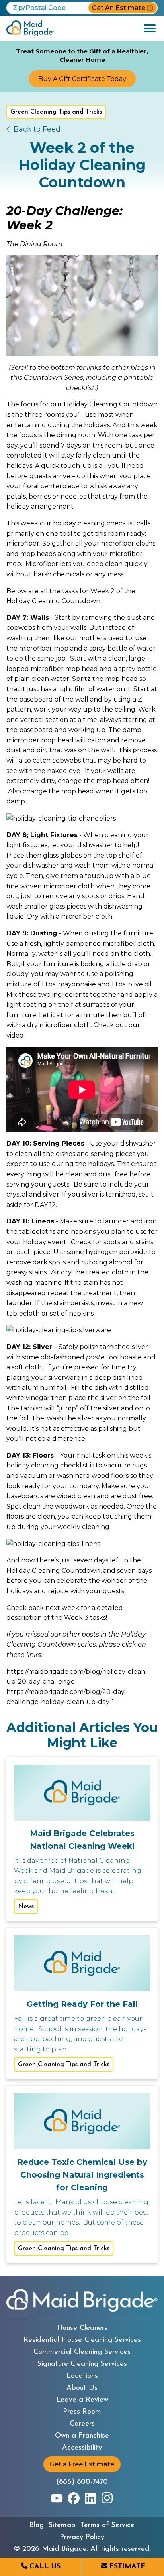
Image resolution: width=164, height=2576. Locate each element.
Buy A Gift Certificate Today (82, 79)
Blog (37, 2525)
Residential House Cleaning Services (82, 2340)
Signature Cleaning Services (82, 2364)
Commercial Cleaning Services (82, 2352)
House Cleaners (82, 2328)
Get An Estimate (119, 8)
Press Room (82, 2412)
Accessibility (82, 2448)
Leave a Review (82, 2400)
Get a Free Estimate (82, 2464)
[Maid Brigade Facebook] (74, 2498)
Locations (82, 2376)
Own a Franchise (82, 2436)
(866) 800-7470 (82, 2482)
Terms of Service (107, 2525)
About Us (82, 2388)
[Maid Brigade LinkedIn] (90, 2498)
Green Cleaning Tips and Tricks (56, 112)
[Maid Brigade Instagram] (107, 2498)
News (26, 1907)
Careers (82, 2424)
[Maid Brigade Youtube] (57, 2498)
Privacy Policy (82, 2537)
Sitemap (62, 2525)
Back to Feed (37, 129)
